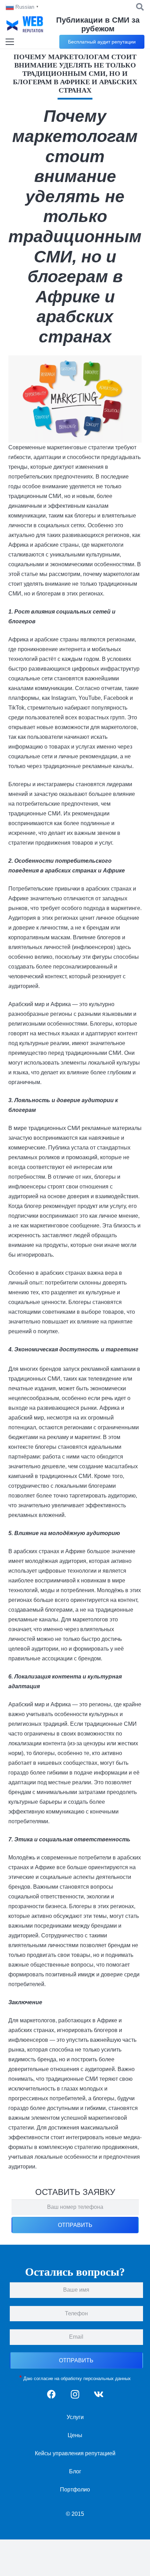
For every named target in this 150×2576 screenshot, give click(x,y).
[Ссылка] (25, 24)
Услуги (75, 2417)
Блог (75, 2471)
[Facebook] (51, 2395)
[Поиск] (140, 7)
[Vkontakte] (99, 2395)
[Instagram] (75, 2395)
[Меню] (10, 42)
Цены (75, 2435)
